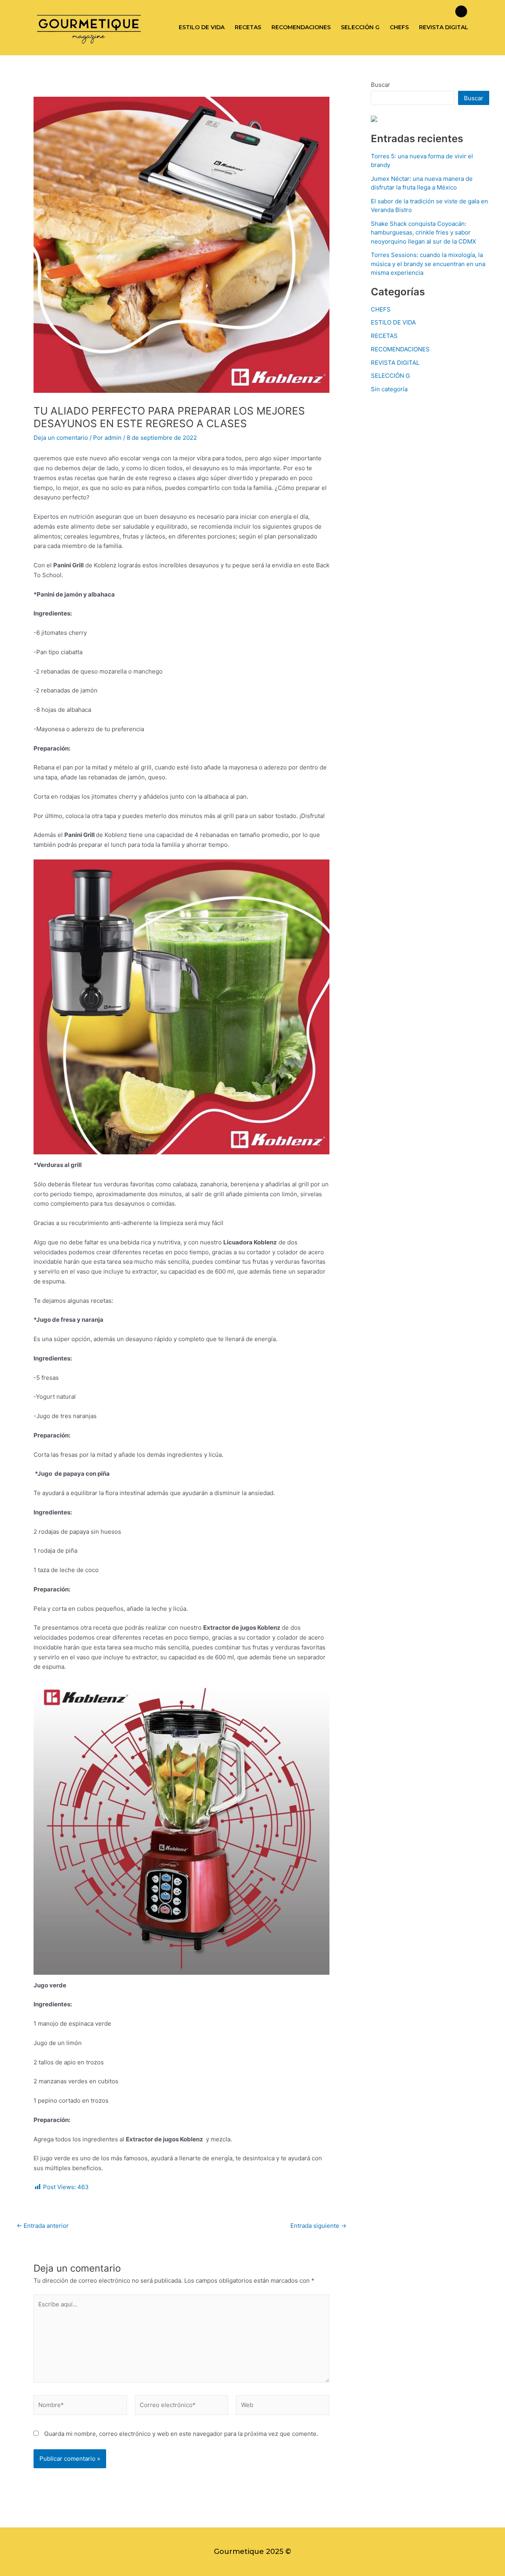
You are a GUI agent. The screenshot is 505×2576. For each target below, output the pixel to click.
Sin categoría (389, 389)
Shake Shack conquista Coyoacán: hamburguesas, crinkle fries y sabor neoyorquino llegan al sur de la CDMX (424, 233)
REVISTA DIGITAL (444, 27)
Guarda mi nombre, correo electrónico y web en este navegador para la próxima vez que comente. (181, 2434)
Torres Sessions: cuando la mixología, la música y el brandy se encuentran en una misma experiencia (428, 264)
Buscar (381, 85)
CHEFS (399, 27)
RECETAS (248, 27)
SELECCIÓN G (360, 27)
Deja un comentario (61, 438)
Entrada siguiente (318, 2226)
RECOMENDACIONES (301, 27)
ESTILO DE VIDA (202, 27)
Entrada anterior (43, 2226)
